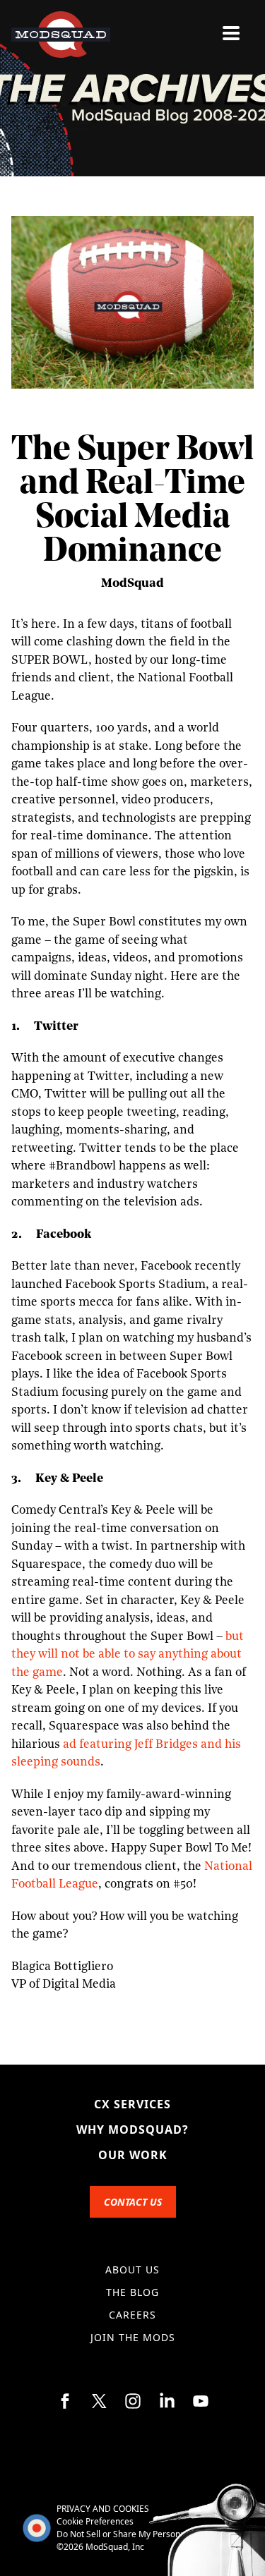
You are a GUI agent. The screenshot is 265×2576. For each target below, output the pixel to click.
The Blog (132, 2292)
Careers (132, 2315)
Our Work (133, 2155)
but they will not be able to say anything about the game (128, 1655)
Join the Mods (133, 2337)
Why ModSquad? (132, 2130)
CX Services (132, 2104)
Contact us (133, 2202)
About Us (132, 2270)
